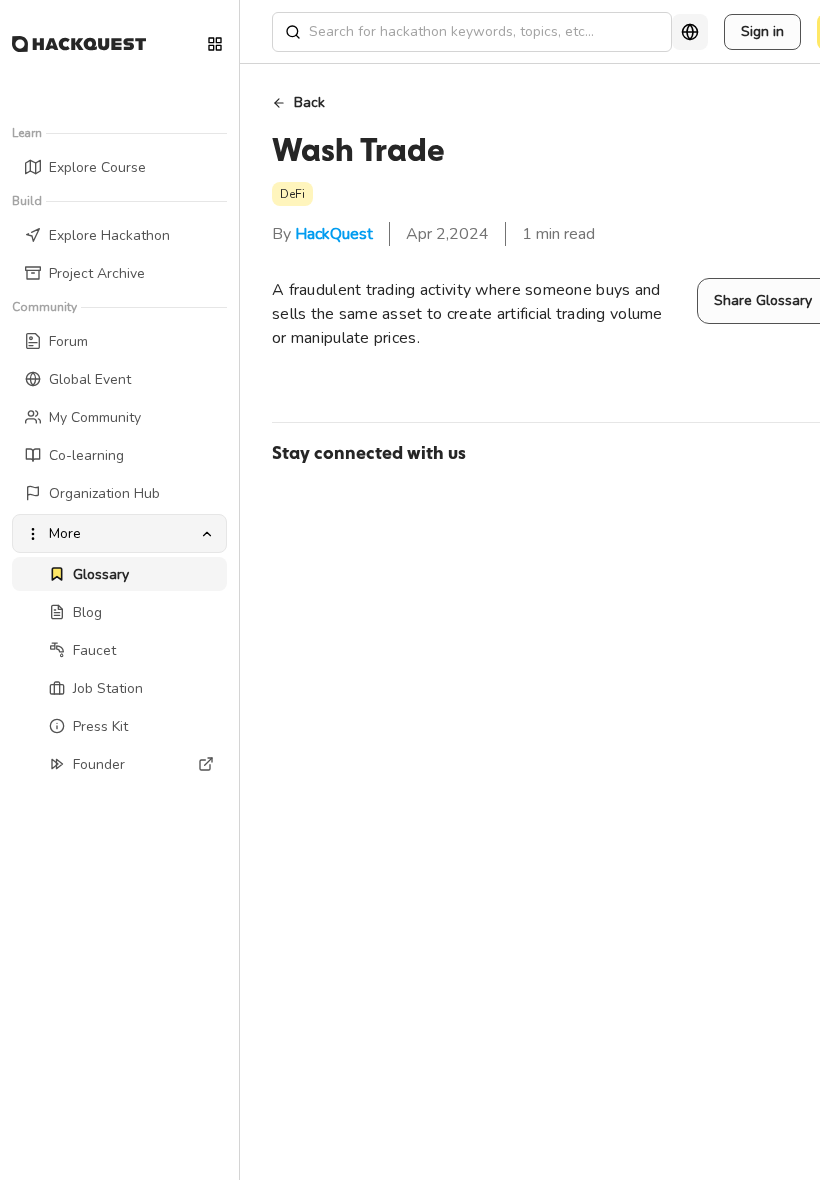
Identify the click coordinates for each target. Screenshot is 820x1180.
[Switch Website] (215, 44)
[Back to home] (79, 44)
